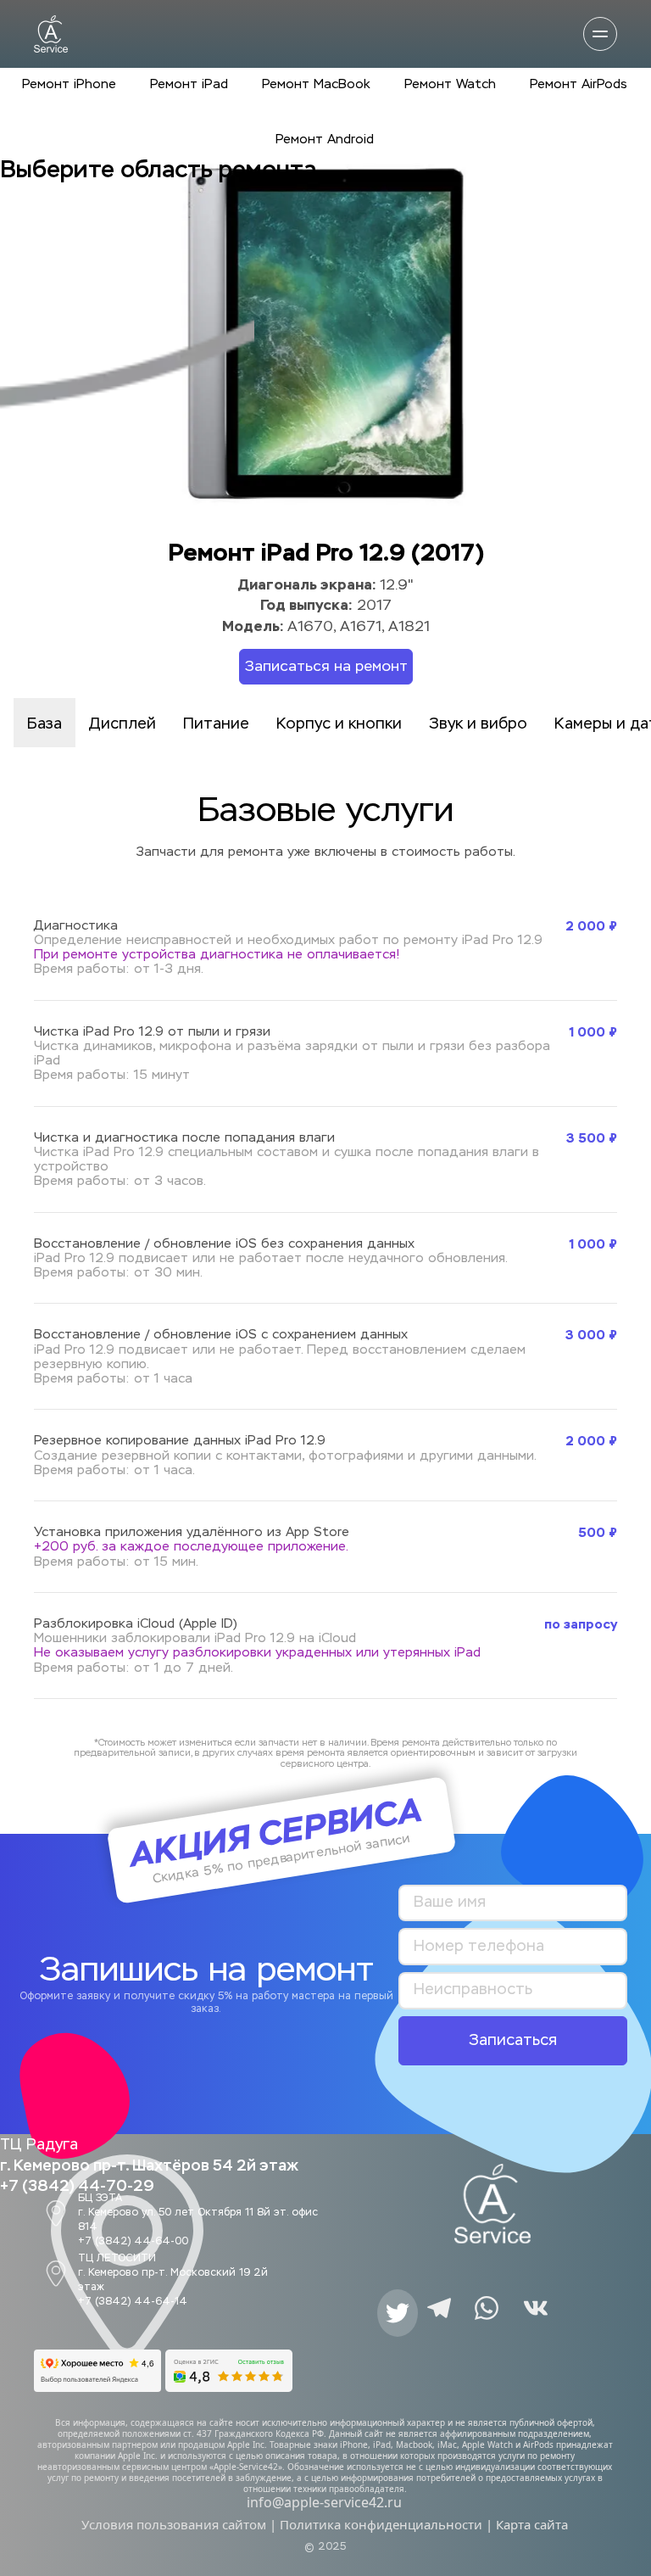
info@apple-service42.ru (324, 2502)
